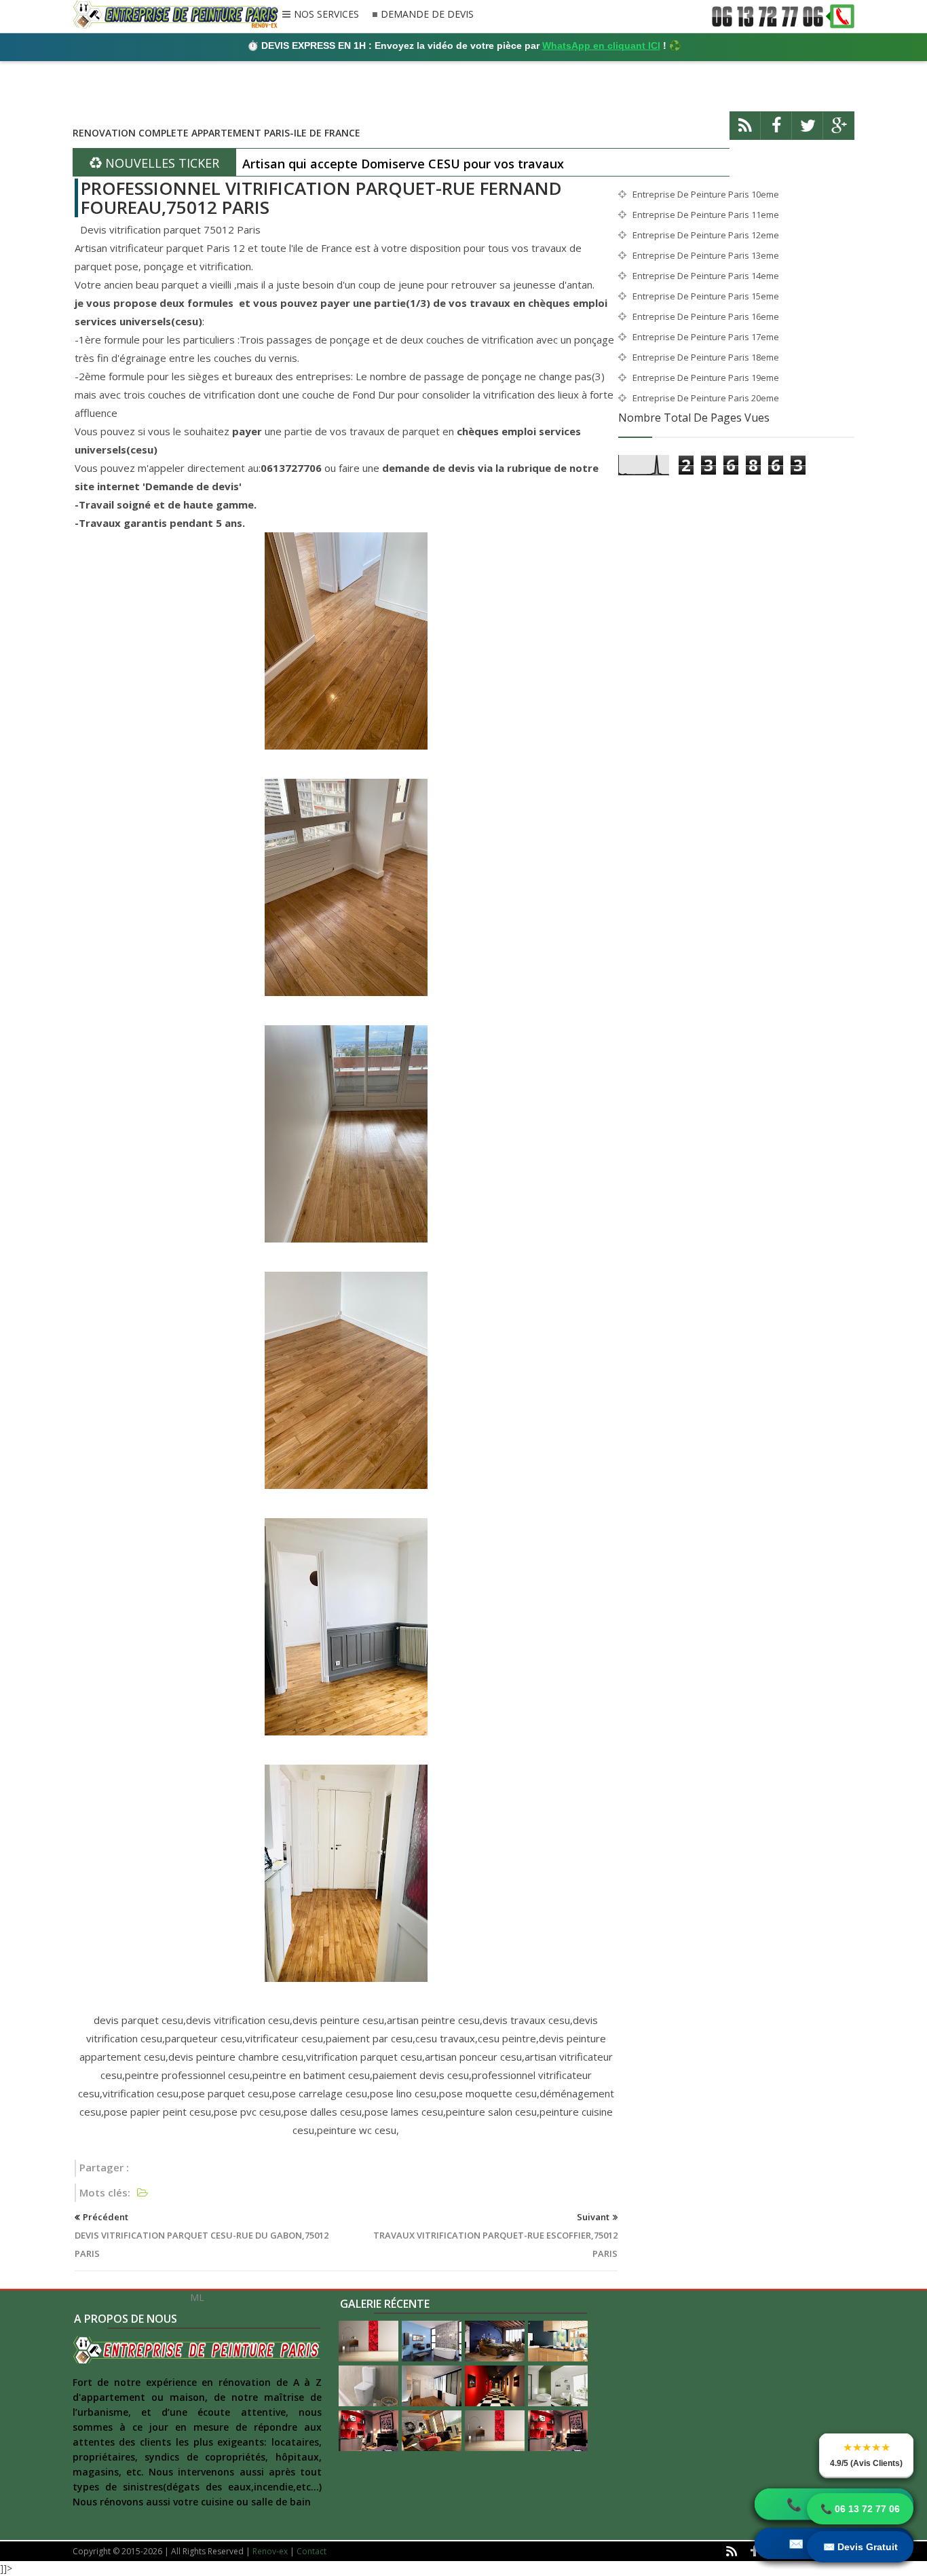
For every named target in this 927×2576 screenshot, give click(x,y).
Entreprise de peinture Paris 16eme (706, 316)
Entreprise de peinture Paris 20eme (706, 398)
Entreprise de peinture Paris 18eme (706, 357)
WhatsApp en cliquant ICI (601, 45)
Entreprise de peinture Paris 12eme (706, 235)
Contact (311, 2551)
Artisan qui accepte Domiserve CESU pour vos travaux (403, 164)
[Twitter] (808, 131)
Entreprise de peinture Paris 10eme (706, 194)
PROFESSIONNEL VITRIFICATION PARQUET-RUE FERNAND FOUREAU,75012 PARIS (321, 198)
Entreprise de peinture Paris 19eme (706, 378)
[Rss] (745, 131)
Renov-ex (270, 2551)
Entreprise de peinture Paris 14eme (706, 276)
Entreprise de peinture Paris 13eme (706, 255)
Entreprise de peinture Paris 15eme (706, 296)
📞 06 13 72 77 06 (860, 2509)
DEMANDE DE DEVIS (427, 15)
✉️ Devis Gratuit (860, 2547)
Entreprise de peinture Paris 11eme (706, 215)
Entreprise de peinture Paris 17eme (706, 337)
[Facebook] (776, 131)
